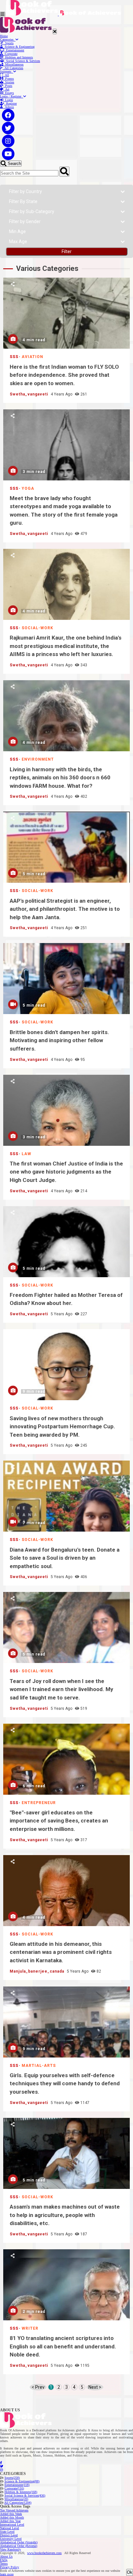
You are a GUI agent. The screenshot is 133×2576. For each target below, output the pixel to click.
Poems (9, 79)
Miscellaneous (13, 64)
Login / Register (12, 96)
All (6, 75)
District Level (9, 2535)
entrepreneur (39, 1803)
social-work (37, 628)
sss (14, 357)
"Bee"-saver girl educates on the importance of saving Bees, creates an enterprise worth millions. (66, 1759)
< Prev (38, 2387)
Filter (67, 251)
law (26, 1154)
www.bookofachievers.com (44, 2553)
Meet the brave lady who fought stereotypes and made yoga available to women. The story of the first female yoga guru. (66, 445)
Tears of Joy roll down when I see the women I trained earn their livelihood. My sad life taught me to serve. (66, 1627)
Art (6, 89)
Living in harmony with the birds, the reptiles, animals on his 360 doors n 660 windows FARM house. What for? (66, 716)
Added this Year (10, 2521)
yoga (28, 488)
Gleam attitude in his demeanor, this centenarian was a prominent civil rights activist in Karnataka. (66, 1891)
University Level (11, 2539)
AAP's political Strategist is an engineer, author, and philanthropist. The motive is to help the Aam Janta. (66, 847)
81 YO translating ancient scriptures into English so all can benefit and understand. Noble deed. (66, 2285)
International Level (12, 2525)
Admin (8, 107)
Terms (4, 2564)
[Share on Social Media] (13, 284)
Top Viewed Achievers (14, 2510)
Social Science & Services (22, 61)
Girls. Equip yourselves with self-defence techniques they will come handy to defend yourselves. (66, 2022)
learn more (7, 2574)
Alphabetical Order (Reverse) (19, 2546)
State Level (7, 2532)
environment (38, 759)
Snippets (7, 72)
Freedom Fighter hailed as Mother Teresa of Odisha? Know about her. (66, 1242)
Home (4, 36)
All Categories (13, 68)
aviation (32, 357)
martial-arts (39, 2066)
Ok (130, 2572)
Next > (95, 2387)
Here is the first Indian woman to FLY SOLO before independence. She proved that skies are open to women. (66, 313)
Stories (9, 82)
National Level (10, 2528)
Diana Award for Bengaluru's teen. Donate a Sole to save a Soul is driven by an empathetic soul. (66, 1496)
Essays (9, 93)
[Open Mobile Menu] (3, 14)
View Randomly (10, 2549)
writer (30, 2328)
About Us (6, 2556)
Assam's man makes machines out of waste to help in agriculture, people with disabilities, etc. (66, 2153)
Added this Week (11, 2514)
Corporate (10, 54)
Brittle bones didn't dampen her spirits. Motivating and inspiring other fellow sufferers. (66, 979)
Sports (8, 43)
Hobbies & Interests (21, 2492)
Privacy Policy (10, 2567)
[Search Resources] (64, 172)
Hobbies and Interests (18, 57)
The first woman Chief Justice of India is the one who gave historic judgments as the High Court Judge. (66, 1110)
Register (10, 103)
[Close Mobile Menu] (55, 31)
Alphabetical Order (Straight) (19, 2542)
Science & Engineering (19, 47)
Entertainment (14, 50)
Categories (8, 40)
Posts (8, 86)
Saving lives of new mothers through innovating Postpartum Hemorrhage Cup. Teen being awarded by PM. (66, 1365)
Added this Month (12, 2517)
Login (8, 100)
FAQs (4, 2560)
